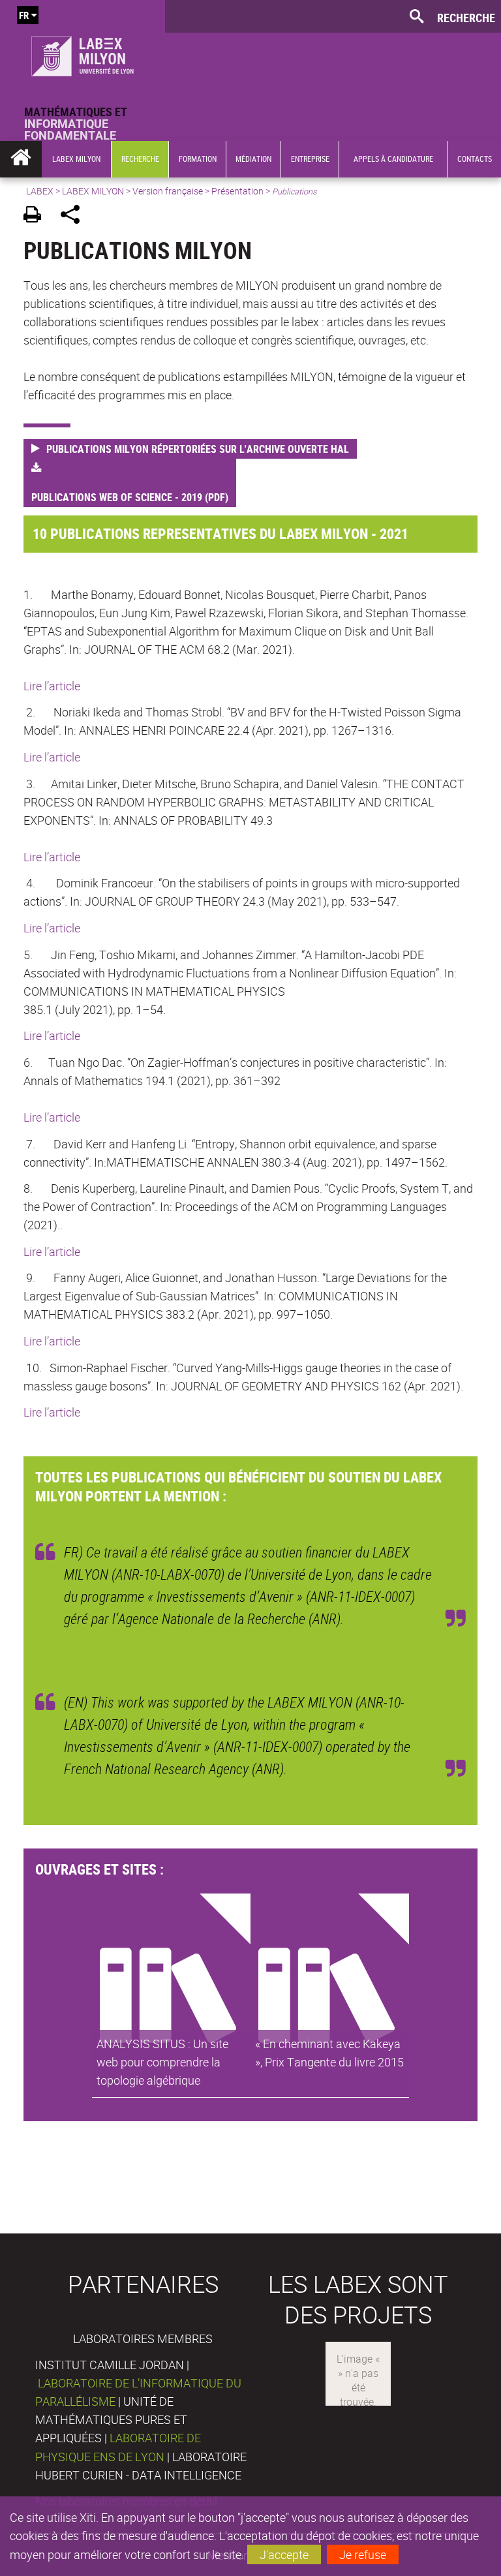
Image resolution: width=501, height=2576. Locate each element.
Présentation (237, 191)
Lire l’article (52, 686)
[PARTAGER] (75, 216)
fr (24, 15)
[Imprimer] (37, 216)
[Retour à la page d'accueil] (83, 53)
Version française (168, 191)
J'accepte (284, 2554)
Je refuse (363, 2554)
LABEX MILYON (93, 191)
